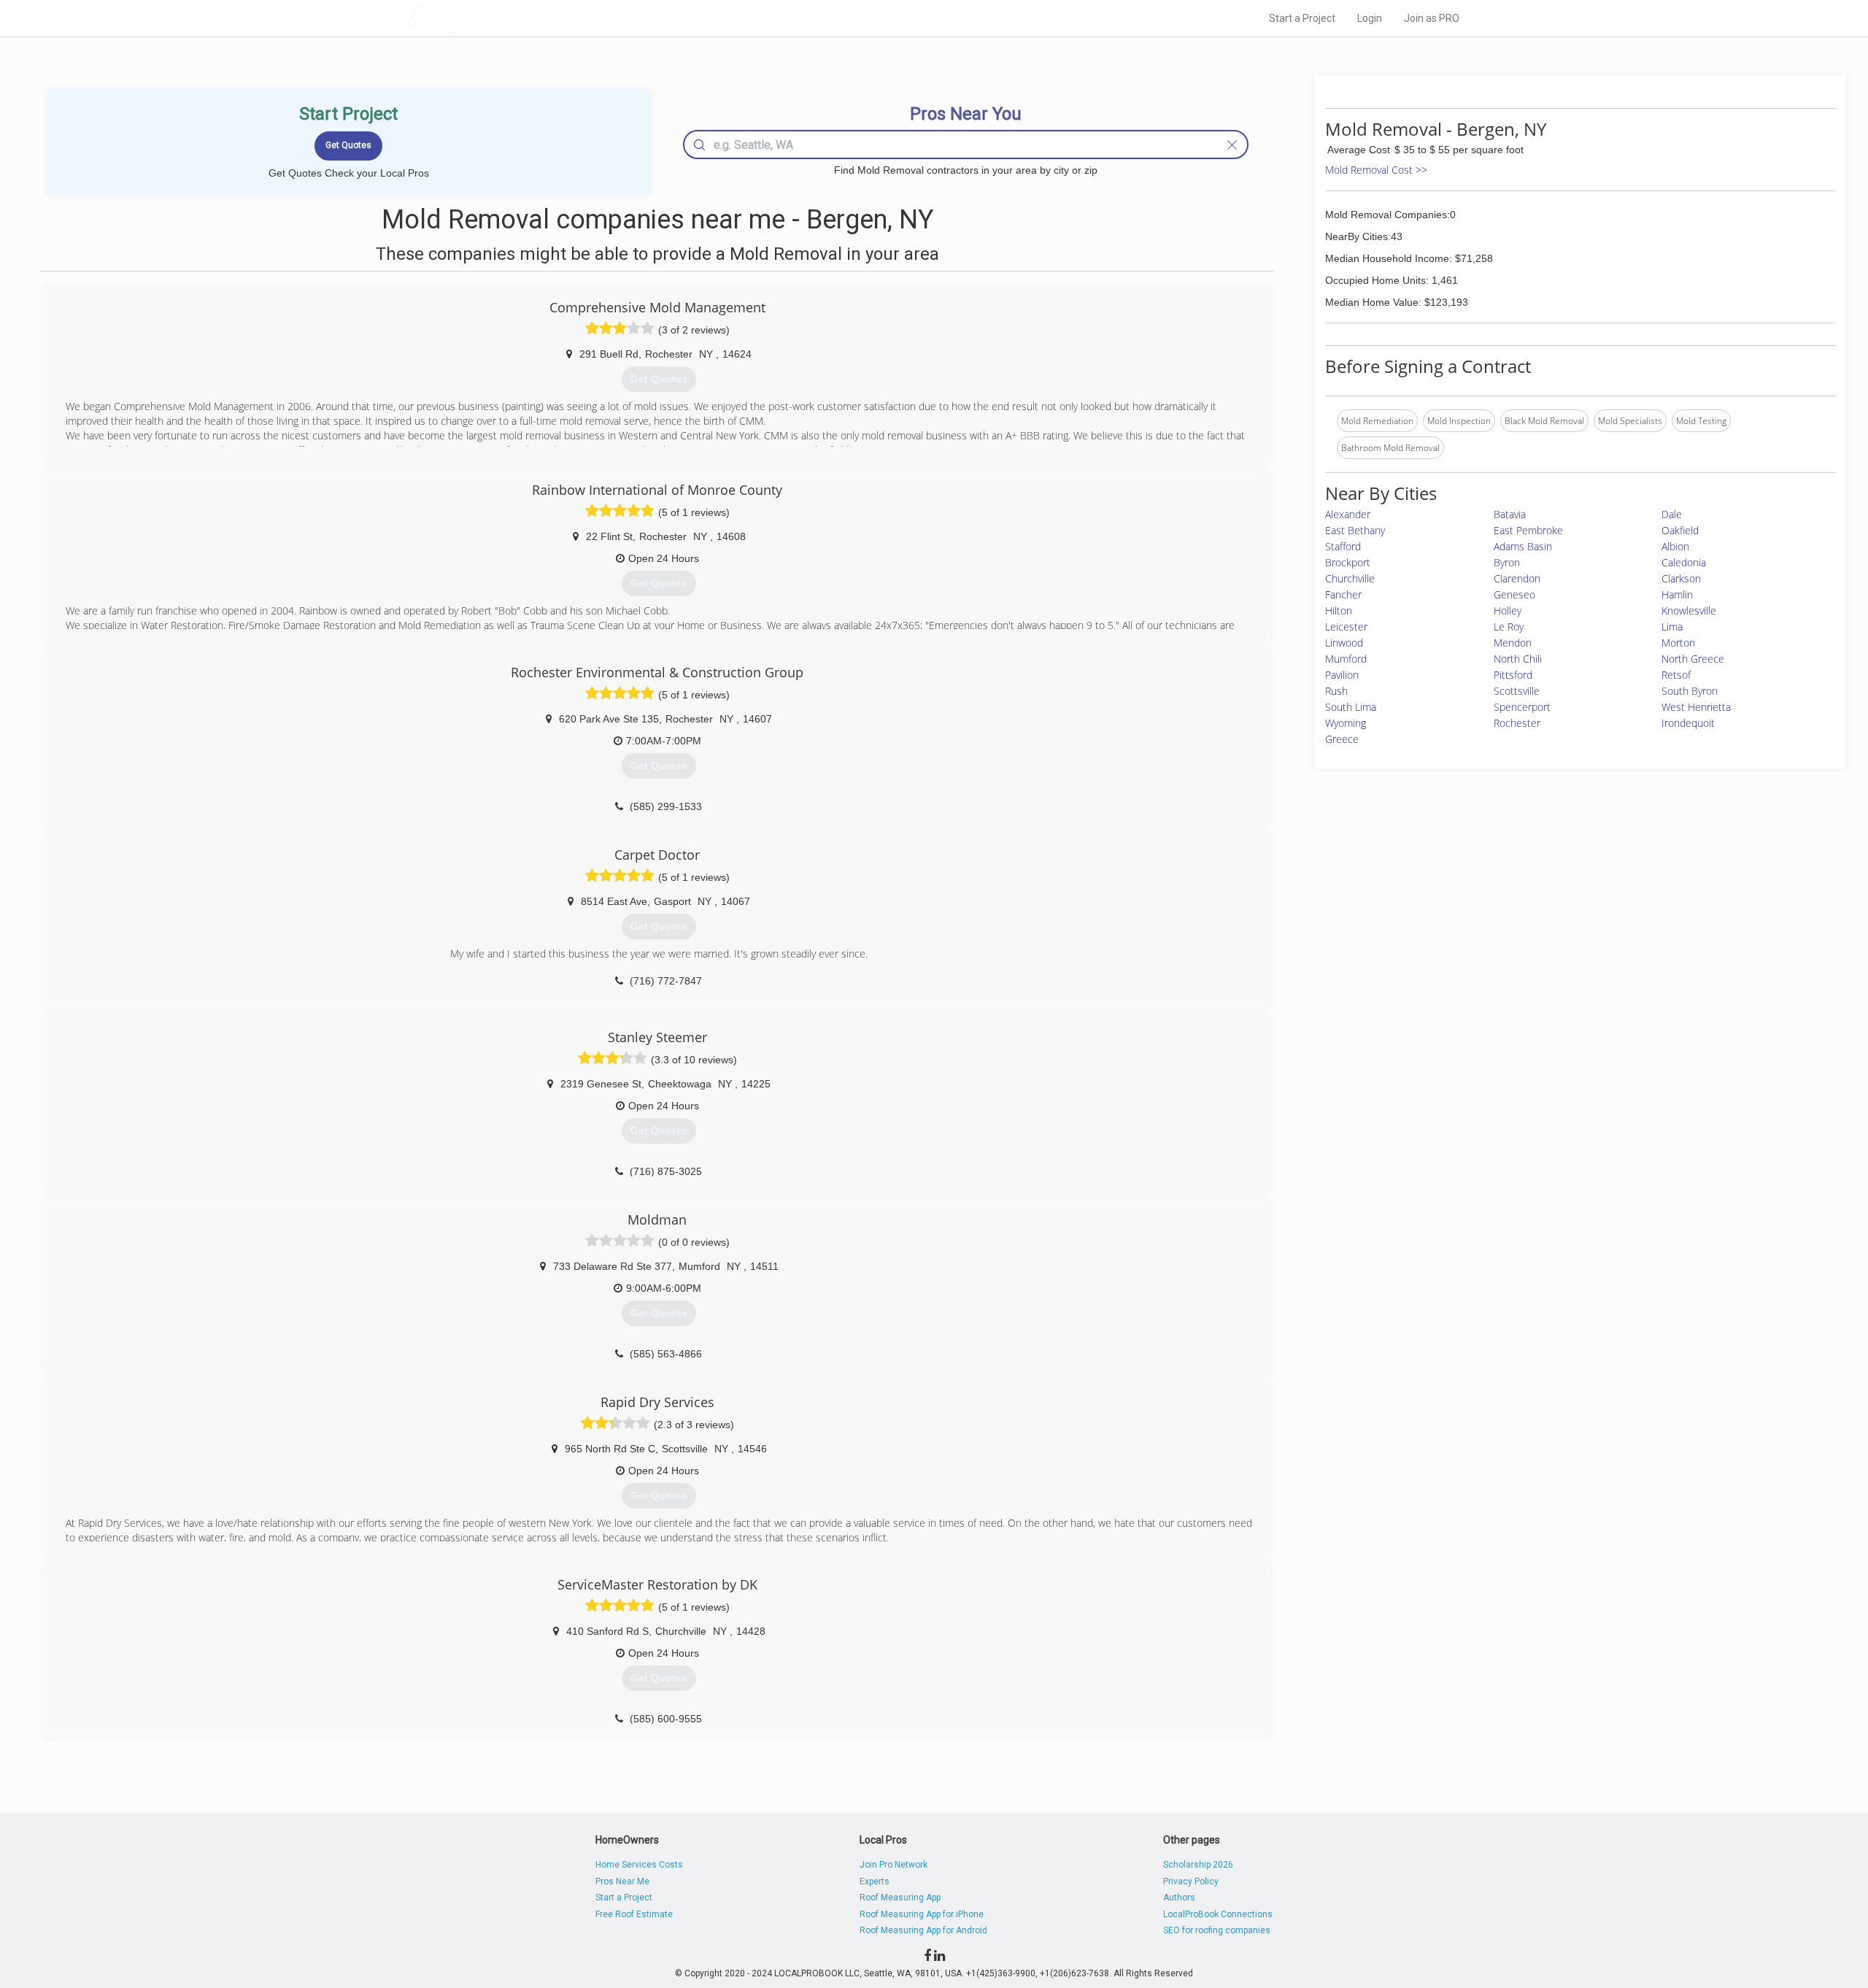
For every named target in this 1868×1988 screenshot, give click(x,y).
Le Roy (1509, 627)
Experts (875, 1881)
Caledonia (1684, 562)
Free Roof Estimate (634, 1914)
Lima (1672, 627)
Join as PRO (1432, 18)
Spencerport (1522, 707)
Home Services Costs (639, 1865)
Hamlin (1677, 594)
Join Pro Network (894, 1865)
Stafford (1343, 546)
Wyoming (1346, 723)
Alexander (1348, 514)
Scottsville (1517, 691)
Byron (1507, 562)
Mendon (1513, 643)
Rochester (1517, 723)
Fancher (1343, 594)
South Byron (1690, 691)
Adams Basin (1523, 546)
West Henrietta (1696, 707)
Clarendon (1517, 578)
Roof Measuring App (900, 1898)
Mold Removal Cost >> (1376, 170)
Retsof (1676, 675)
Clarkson (1681, 578)
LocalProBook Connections (1218, 1914)
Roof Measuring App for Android (923, 1930)
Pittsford (1513, 675)
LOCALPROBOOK (490, 18)
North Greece (1693, 659)
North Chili (1518, 659)
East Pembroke (1528, 530)
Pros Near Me (622, 1881)
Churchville (1350, 578)
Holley (1508, 610)
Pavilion (1342, 675)
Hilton (1339, 610)
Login (1370, 18)
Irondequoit (1688, 723)
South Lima (1351, 707)
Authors (1179, 1898)
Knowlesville (1689, 610)
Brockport (1348, 562)
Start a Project (1302, 18)
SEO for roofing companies (1217, 1930)
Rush (1336, 691)
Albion (1675, 546)
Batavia (1510, 514)
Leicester (1346, 627)
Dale (1672, 514)
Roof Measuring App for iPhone (922, 1914)
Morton (1678, 643)
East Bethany (1355, 530)
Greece (1342, 739)
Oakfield (1680, 530)
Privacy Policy (1191, 1881)
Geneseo (1514, 594)
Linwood (1344, 643)
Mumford (1346, 659)
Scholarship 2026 (1198, 1865)
